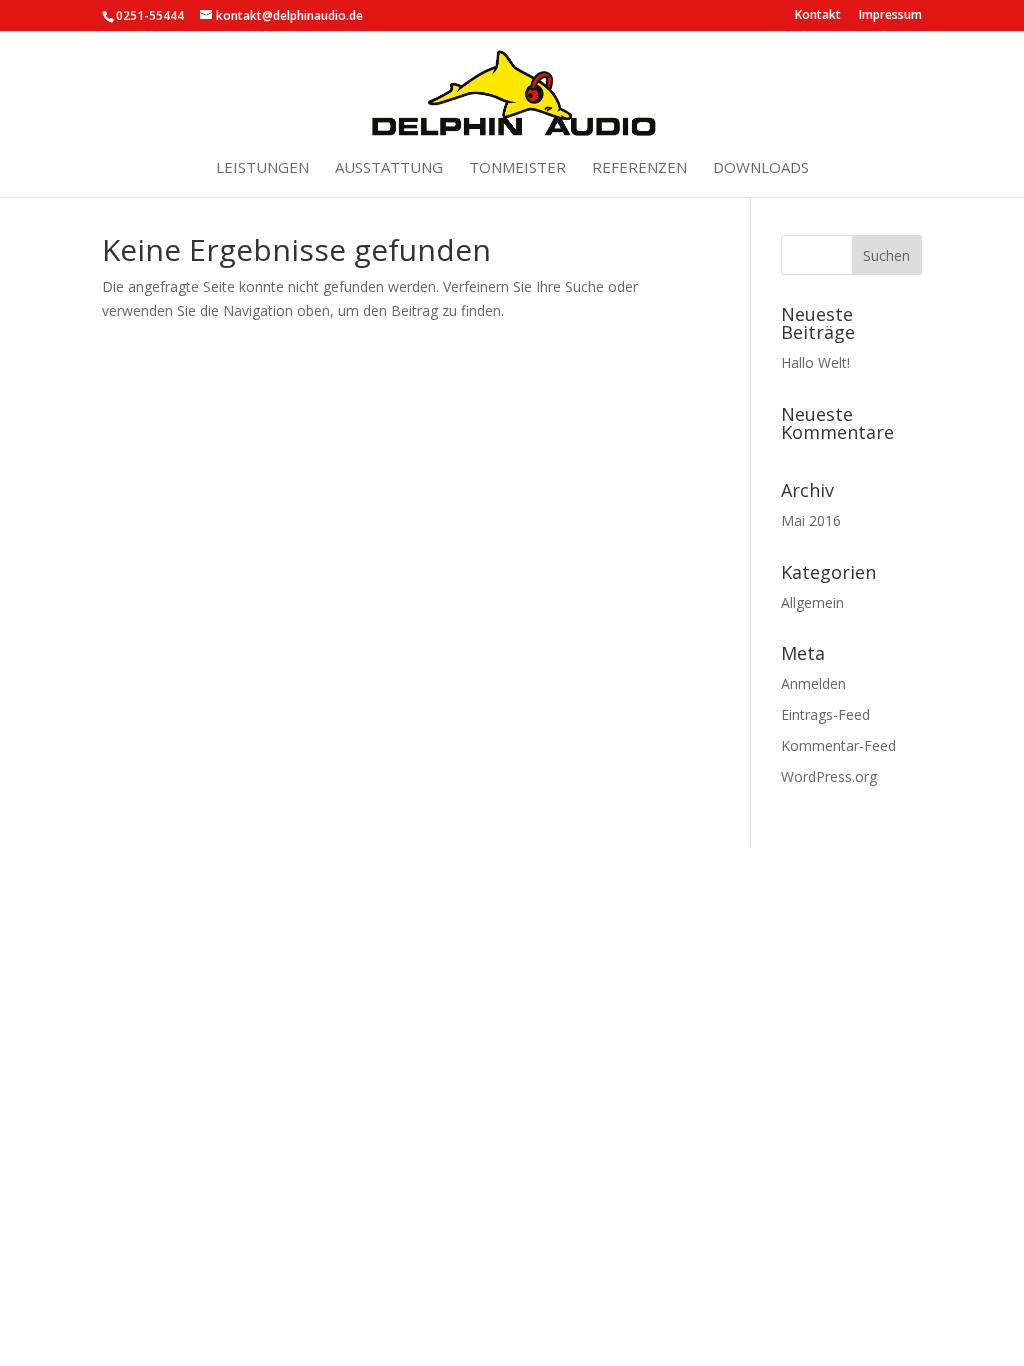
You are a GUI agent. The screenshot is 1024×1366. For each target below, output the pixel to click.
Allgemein (812, 602)
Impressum (890, 16)
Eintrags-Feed (825, 714)
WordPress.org (829, 776)
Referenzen (639, 168)
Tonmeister (517, 168)
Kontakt (818, 16)
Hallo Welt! (815, 362)
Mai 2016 (811, 520)
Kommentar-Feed (838, 745)
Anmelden (813, 683)
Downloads (761, 168)
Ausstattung (389, 168)
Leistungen (262, 168)
